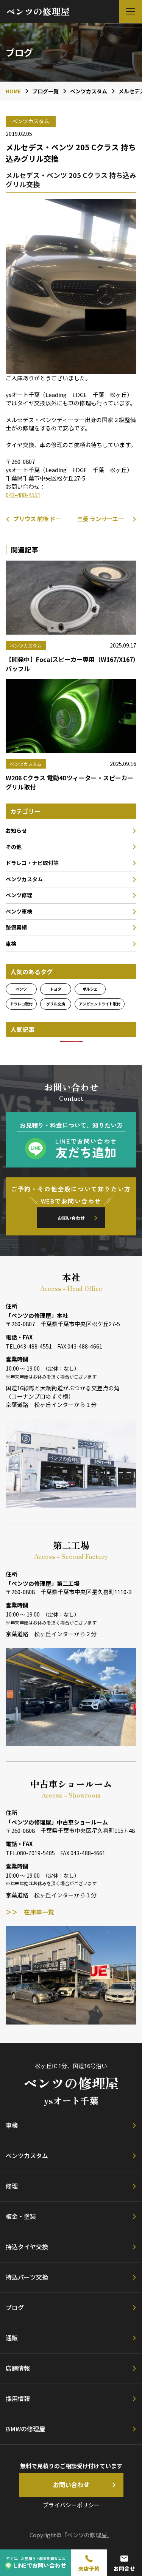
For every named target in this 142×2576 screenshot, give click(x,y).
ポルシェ (90, 989)
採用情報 (18, 2398)
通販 (12, 2338)
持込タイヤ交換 (27, 2247)
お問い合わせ (71, 1218)
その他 (14, 847)
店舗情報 (18, 2368)
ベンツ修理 (19, 895)
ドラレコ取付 (21, 1004)
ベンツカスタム (24, 879)
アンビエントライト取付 (100, 1004)
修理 (12, 2186)
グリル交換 (56, 1004)
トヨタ (56, 989)
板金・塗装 (21, 2216)
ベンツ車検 (19, 911)
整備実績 (16, 927)
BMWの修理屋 (25, 2429)
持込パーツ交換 (27, 2277)
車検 (11, 944)
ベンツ (21, 989)
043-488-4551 (23, 495)
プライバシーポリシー (71, 2505)
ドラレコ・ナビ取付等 (32, 863)
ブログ (15, 2307)
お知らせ (16, 830)
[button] (131, 11)
